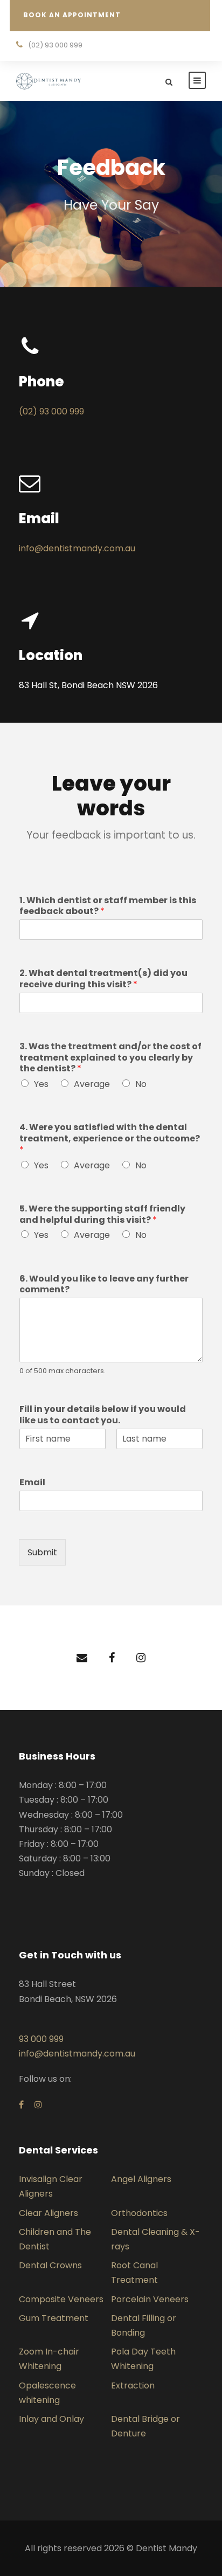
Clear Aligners (48, 2213)
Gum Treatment (54, 2318)
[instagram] (141, 1658)
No (141, 1084)
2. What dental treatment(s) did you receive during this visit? (103, 979)
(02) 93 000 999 (51, 411)
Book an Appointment (72, 15)
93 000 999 (41, 2039)
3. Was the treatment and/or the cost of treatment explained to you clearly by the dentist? (110, 1058)
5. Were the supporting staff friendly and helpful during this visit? (102, 1215)
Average (92, 1084)
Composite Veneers (61, 2299)
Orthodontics (139, 2213)
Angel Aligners (141, 2179)
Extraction (133, 2385)
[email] (82, 1658)
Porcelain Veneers (150, 2299)
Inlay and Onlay (51, 2419)
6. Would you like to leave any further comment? (104, 1285)
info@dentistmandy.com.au (77, 548)
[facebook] (112, 1658)
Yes (41, 1084)
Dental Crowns (50, 2265)
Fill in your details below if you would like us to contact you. (103, 1415)
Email (32, 1483)
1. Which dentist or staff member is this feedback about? (108, 906)
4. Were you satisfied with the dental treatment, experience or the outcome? (110, 1139)
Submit (42, 1552)
